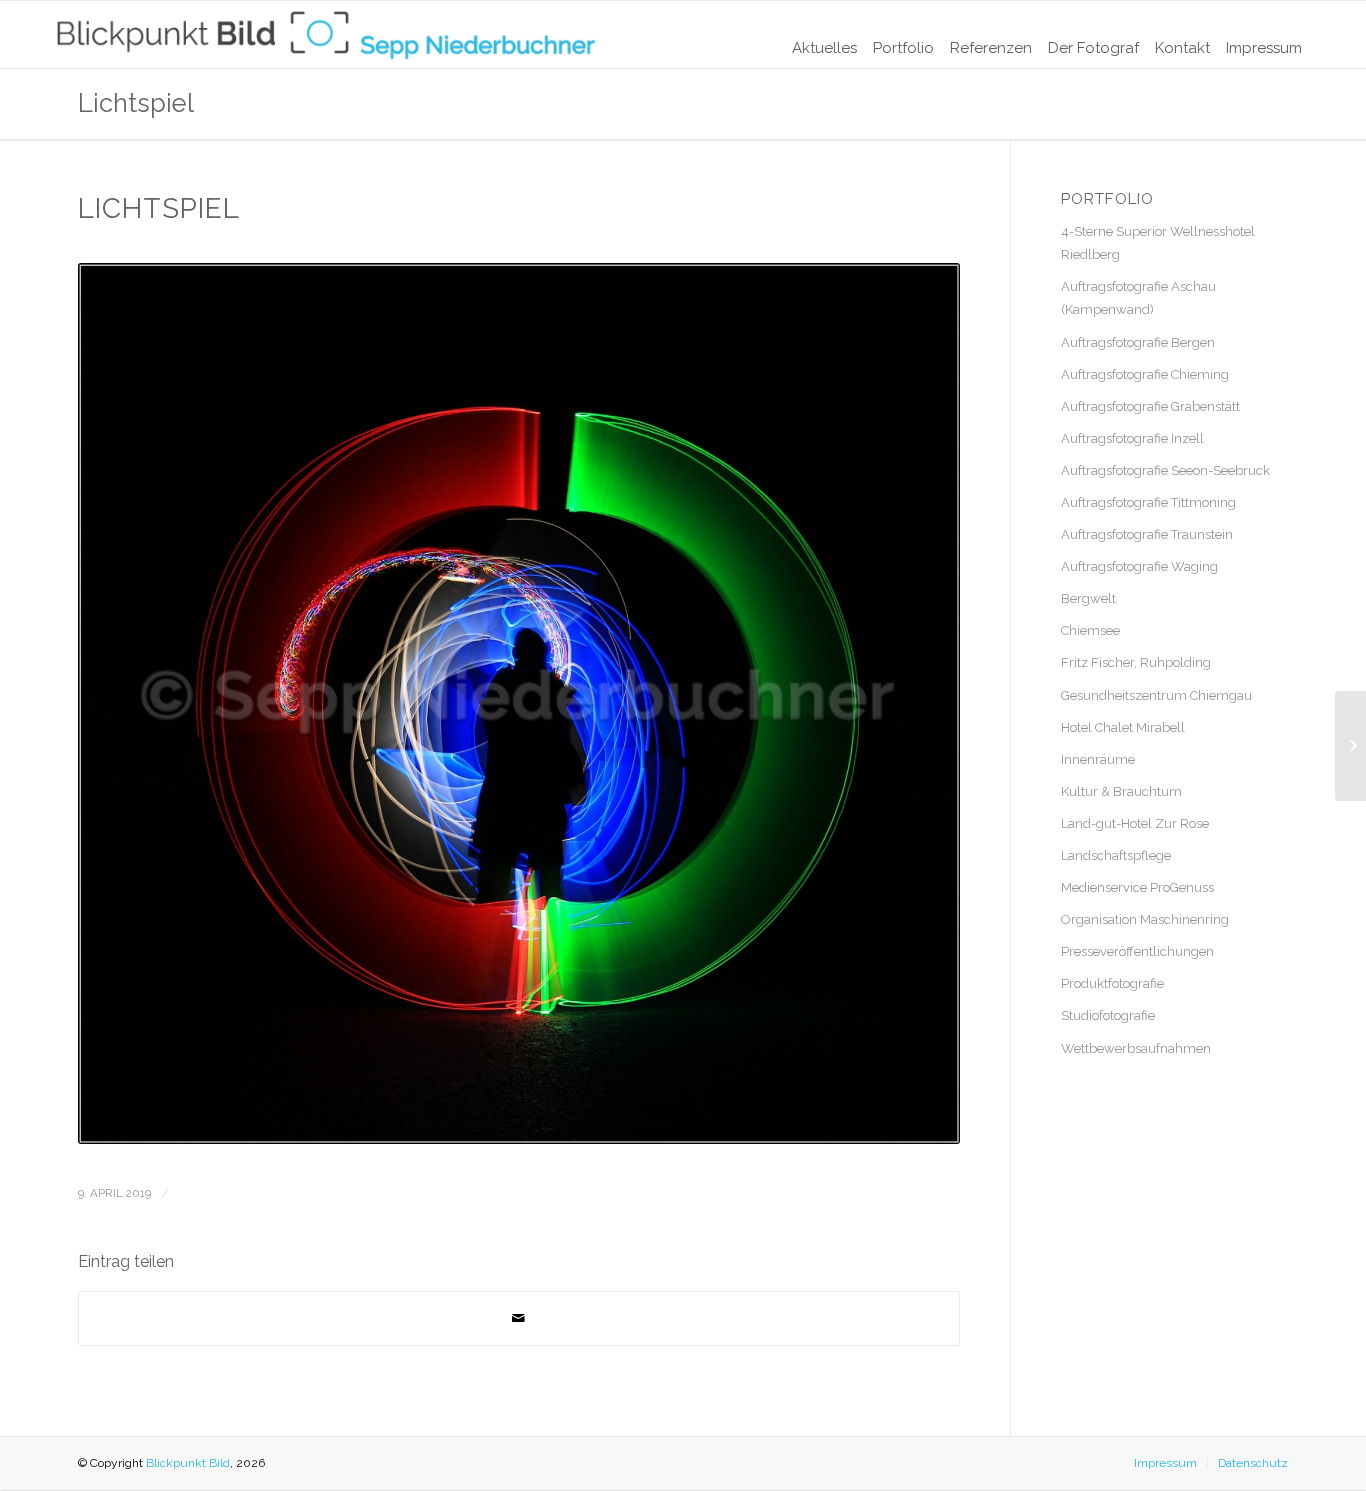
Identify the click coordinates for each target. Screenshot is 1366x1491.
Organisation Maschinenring (1145, 919)
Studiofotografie (1108, 1015)
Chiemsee (1090, 630)
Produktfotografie (1112, 983)
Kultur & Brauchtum (1121, 791)
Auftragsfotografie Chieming (1145, 374)
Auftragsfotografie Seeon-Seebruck (1165, 470)
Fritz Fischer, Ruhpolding (1136, 662)
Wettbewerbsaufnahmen (1136, 1048)
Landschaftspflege (1116, 855)
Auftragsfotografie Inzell (1132, 438)
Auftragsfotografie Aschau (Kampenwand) (1138, 298)
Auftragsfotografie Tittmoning (1148, 502)
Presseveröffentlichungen (1137, 951)
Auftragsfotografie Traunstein (1147, 534)
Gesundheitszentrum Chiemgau (1156, 695)
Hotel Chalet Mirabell (1123, 727)
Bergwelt (1088, 598)
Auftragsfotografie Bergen (1138, 342)
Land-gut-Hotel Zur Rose (1135, 823)
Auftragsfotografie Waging (1139, 566)
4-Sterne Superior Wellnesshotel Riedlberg (1158, 243)
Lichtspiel (136, 103)
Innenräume (1098, 759)
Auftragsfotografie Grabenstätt (1150, 406)
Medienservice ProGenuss (1137, 887)
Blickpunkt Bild (188, 1463)
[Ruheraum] (1350, 746)
